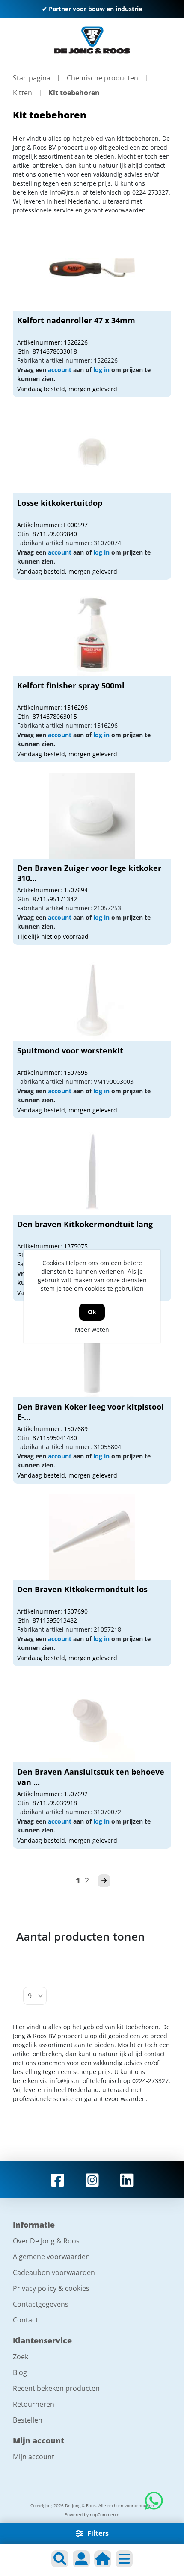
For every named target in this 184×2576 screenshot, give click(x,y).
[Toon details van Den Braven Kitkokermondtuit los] (92, 1537)
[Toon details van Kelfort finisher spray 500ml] (92, 633)
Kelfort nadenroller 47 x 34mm (76, 320)
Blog (20, 2372)
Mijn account (34, 2457)
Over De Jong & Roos (46, 2241)
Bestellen (28, 2420)
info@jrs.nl (65, 192)
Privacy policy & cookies (51, 2288)
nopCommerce (105, 2514)
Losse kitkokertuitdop (60, 503)
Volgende (104, 1881)
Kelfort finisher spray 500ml (71, 685)
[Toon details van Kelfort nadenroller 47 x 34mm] (92, 268)
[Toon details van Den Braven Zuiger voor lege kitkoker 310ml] (92, 816)
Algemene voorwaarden (51, 2257)
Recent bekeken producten (56, 2388)
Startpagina (32, 78)
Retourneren (34, 2404)
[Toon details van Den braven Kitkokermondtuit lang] (92, 1172)
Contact (25, 2320)
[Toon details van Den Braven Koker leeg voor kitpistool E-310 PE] (92, 1354)
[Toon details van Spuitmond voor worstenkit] (92, 998)
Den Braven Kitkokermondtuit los (82, 1589)
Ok (92, 1312)
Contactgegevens (41, 2304)
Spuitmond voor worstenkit (70, 1050)
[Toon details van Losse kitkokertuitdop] (92, 451)
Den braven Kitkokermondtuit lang (85, 1224)
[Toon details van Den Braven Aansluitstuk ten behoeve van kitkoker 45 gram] (92, 1720)
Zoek (21, 2357)
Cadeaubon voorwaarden (54, 2272)
